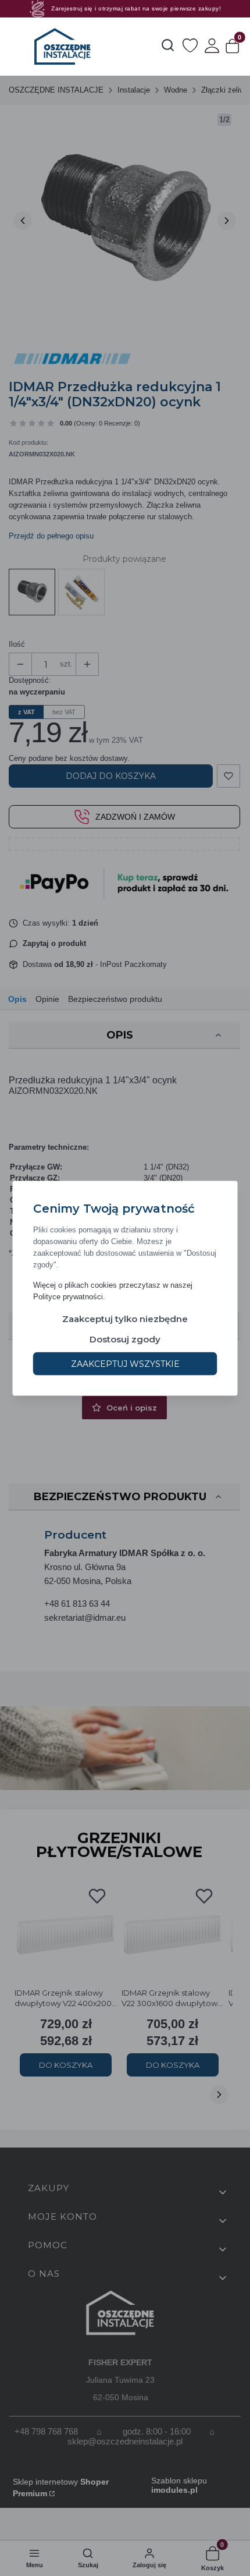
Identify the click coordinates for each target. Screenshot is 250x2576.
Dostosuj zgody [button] (125, 1339)
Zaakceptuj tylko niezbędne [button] (125, 1318)
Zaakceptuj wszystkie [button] (125, 1363)
